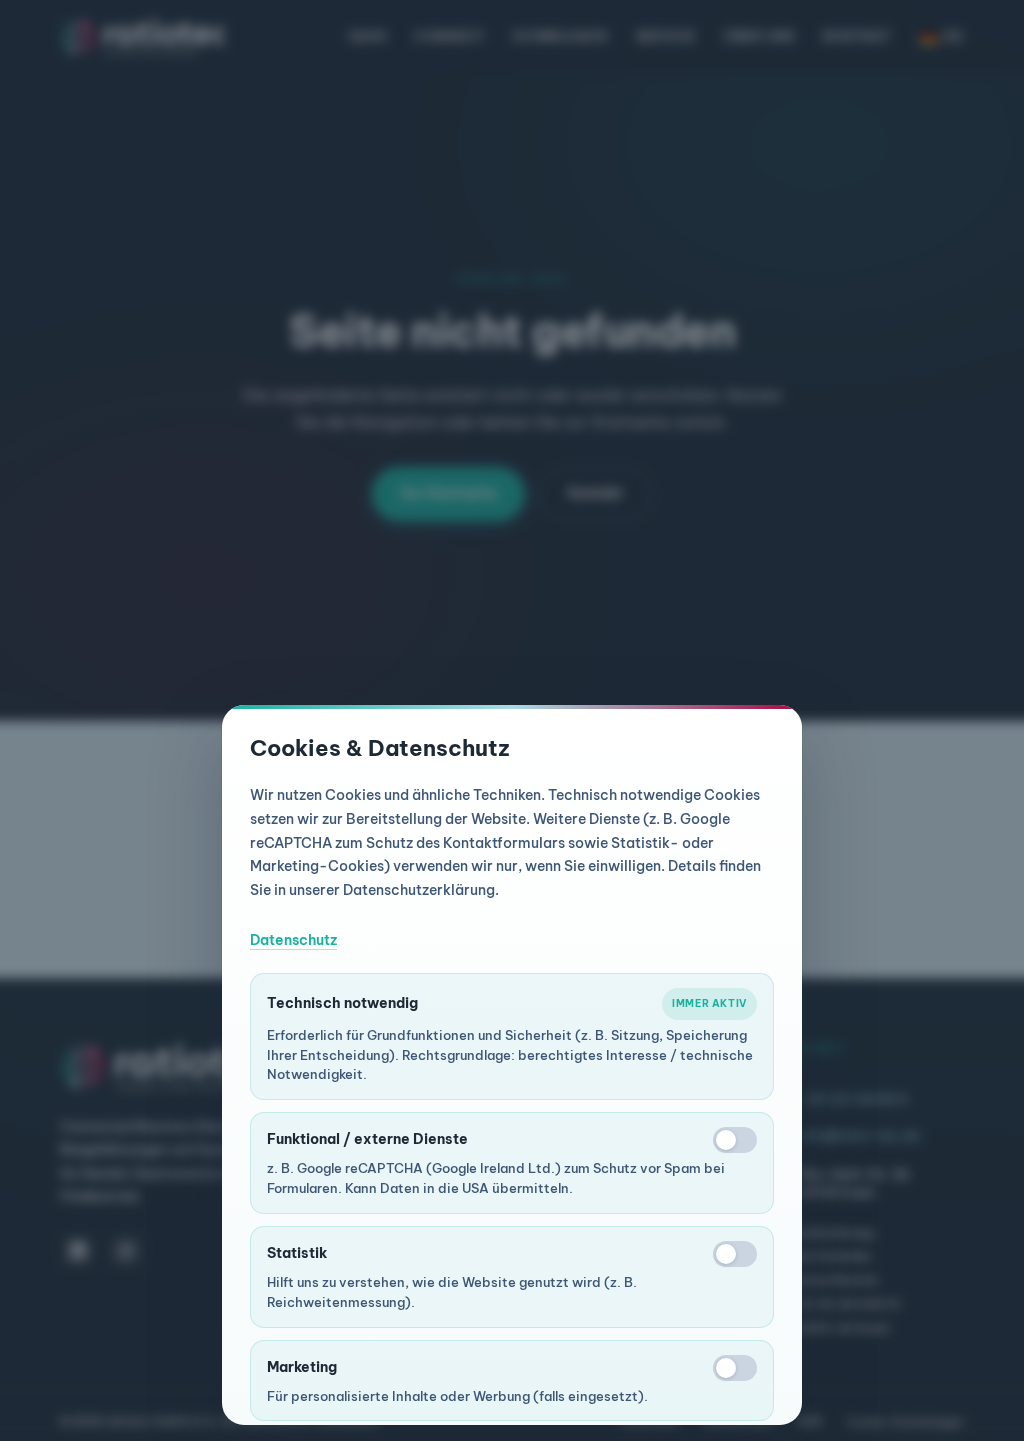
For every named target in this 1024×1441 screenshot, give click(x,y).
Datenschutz (293, 940)
